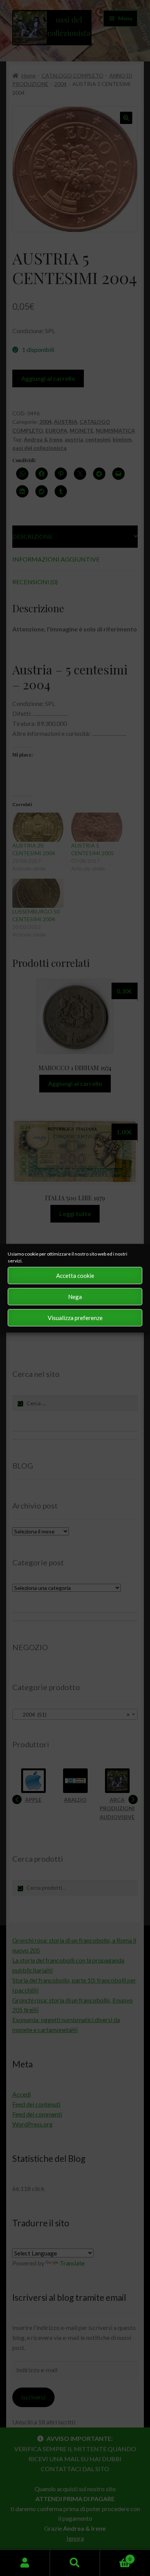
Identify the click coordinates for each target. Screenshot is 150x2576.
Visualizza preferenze (75, 1318)
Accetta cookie (75, 1276)
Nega (75, 1297)
